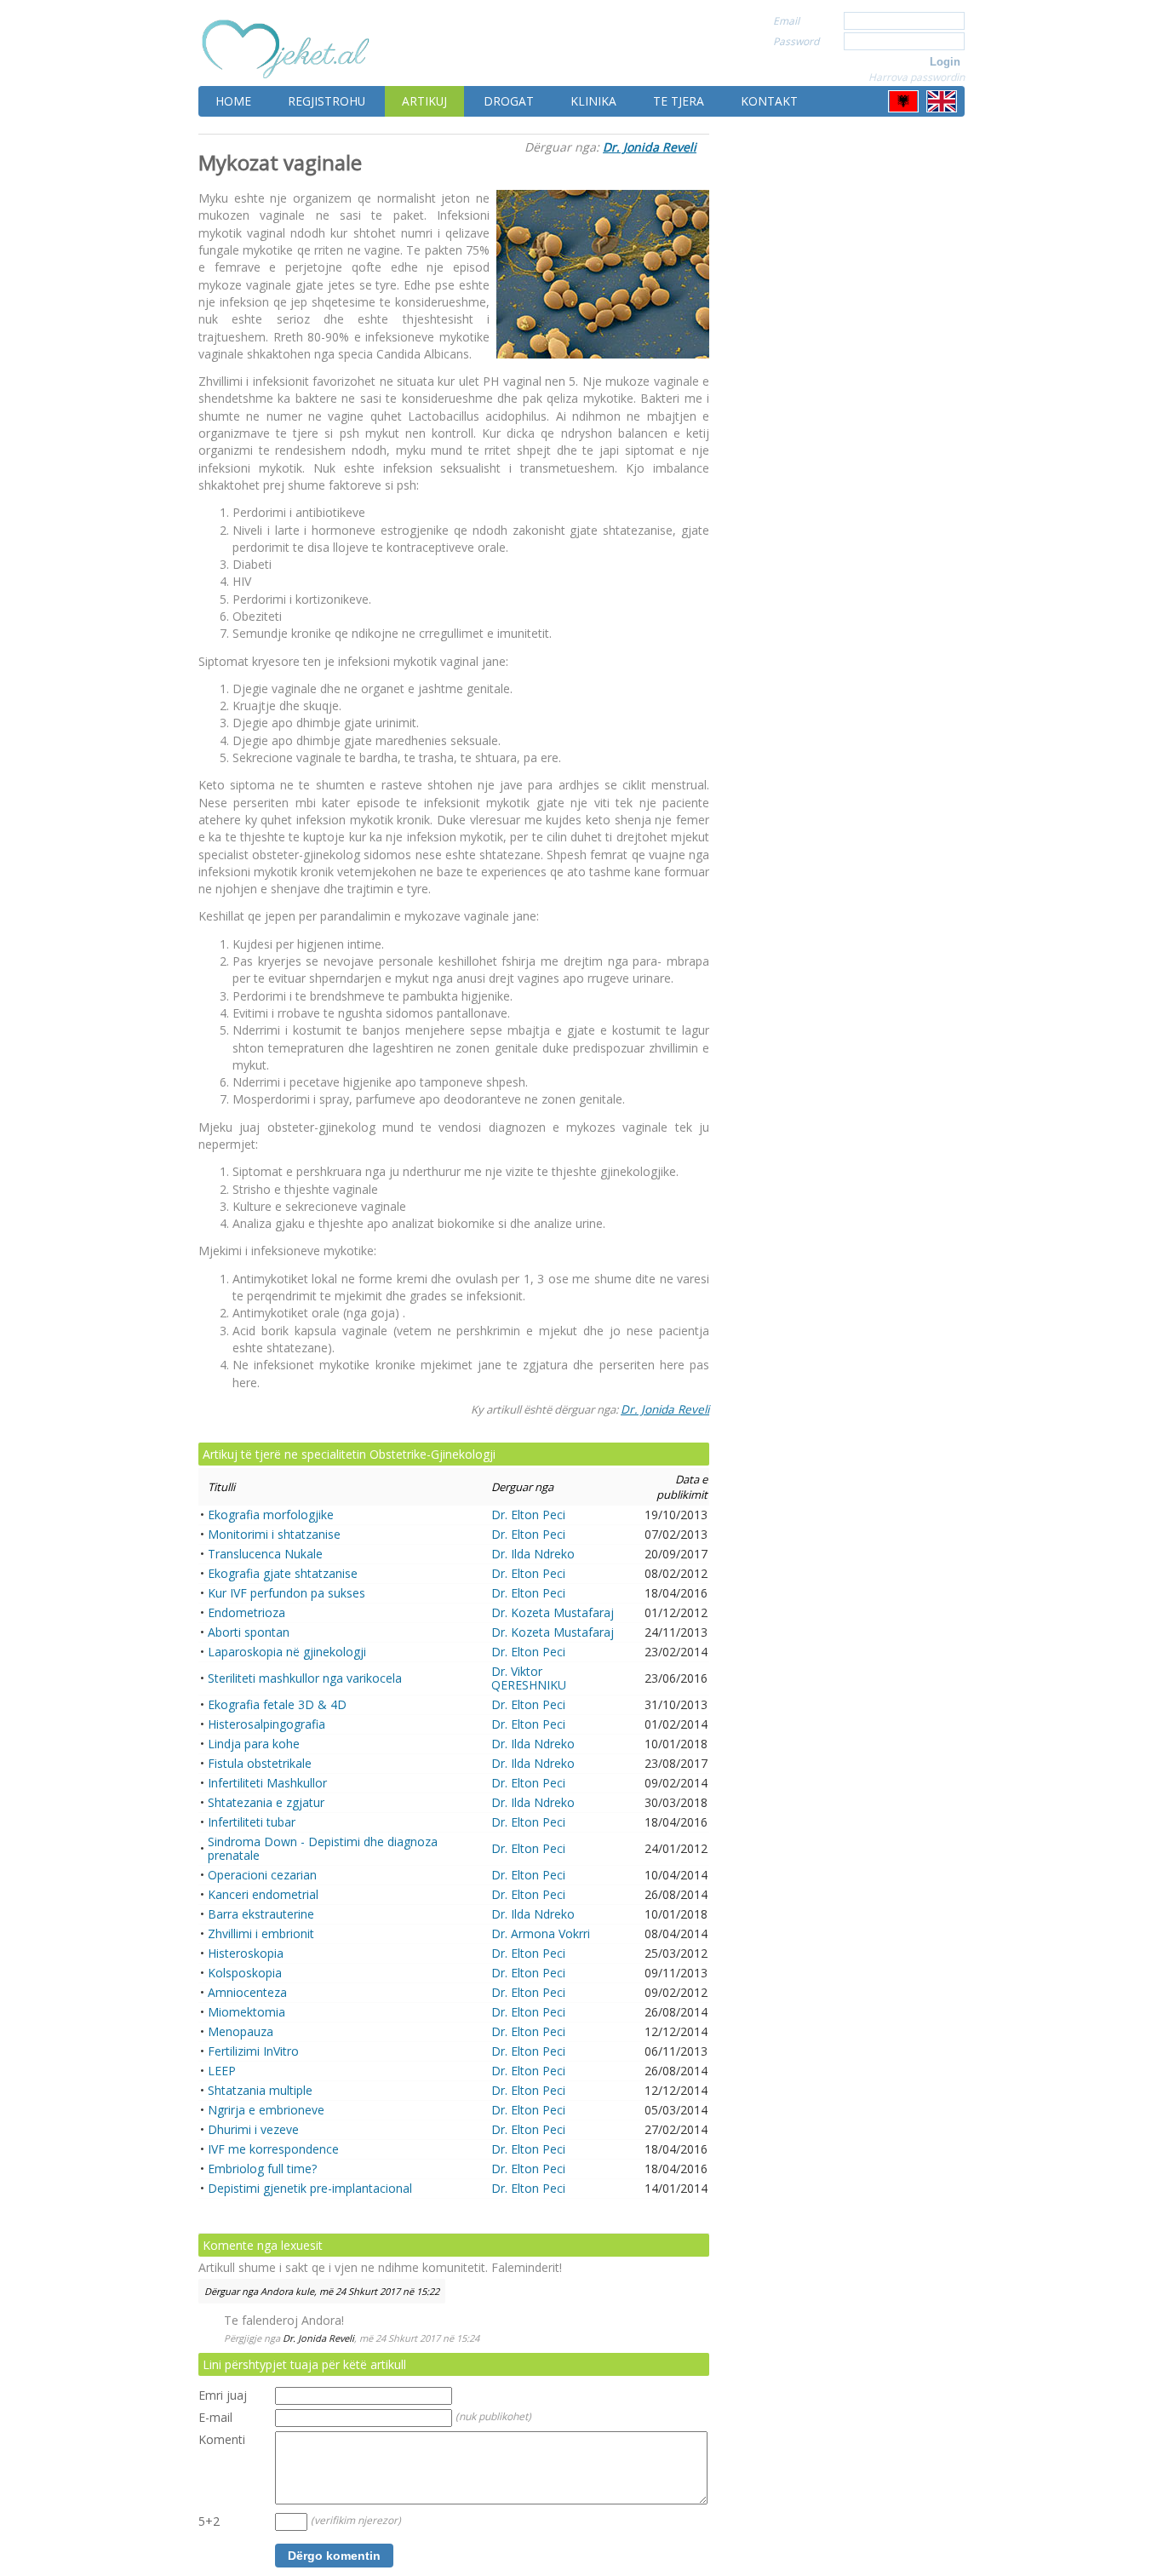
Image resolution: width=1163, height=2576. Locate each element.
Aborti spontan (249, 1632)
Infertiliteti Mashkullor (267, 1783)
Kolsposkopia (245, 1973)
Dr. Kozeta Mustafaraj (553, 1612)
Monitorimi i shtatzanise (274, 1534)
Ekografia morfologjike (271, 1515)
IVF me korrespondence (273, 2149)
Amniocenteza (247, 1992)
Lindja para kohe (254, 1744)
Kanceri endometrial (263, 1894)
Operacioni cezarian (262, 1875)
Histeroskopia (246, 1953)
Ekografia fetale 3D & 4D (277, 1704)
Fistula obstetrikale (260, 1763)
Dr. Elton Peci (528, 1515)
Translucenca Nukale (265, 1554)
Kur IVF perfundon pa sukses (286, 1593)
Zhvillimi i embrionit (261, 1933)
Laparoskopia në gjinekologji (287, 1652)
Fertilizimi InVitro (253, 2051)
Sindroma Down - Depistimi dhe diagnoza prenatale (323, 1848)
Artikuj (424, 101)
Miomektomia (246, 2012)
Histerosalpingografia (266, 1724)
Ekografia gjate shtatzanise (283, 1573)
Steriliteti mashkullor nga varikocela (305, 1678)
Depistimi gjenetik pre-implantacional (310, 2188)
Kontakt (769, 101)
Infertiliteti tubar (252, 1822)
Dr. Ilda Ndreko (533, 1554)
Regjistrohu (327, 101)
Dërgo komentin (334, 2556)
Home (233, 101)
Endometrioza (246, 1612)
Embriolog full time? (262, 2169)
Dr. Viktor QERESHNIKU (529, 1678)
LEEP (222, 2071)
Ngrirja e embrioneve (266, 2110)
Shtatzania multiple (260, 2090)
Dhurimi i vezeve (253, 2129)
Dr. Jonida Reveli (650, 147)
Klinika (593, 101)
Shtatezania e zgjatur (266, 1802)
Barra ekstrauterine (261, 1914)
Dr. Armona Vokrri (541, 1933)
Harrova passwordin (917, 77)
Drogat (509, 101)
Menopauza (241, 2031)
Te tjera (679, 101)
